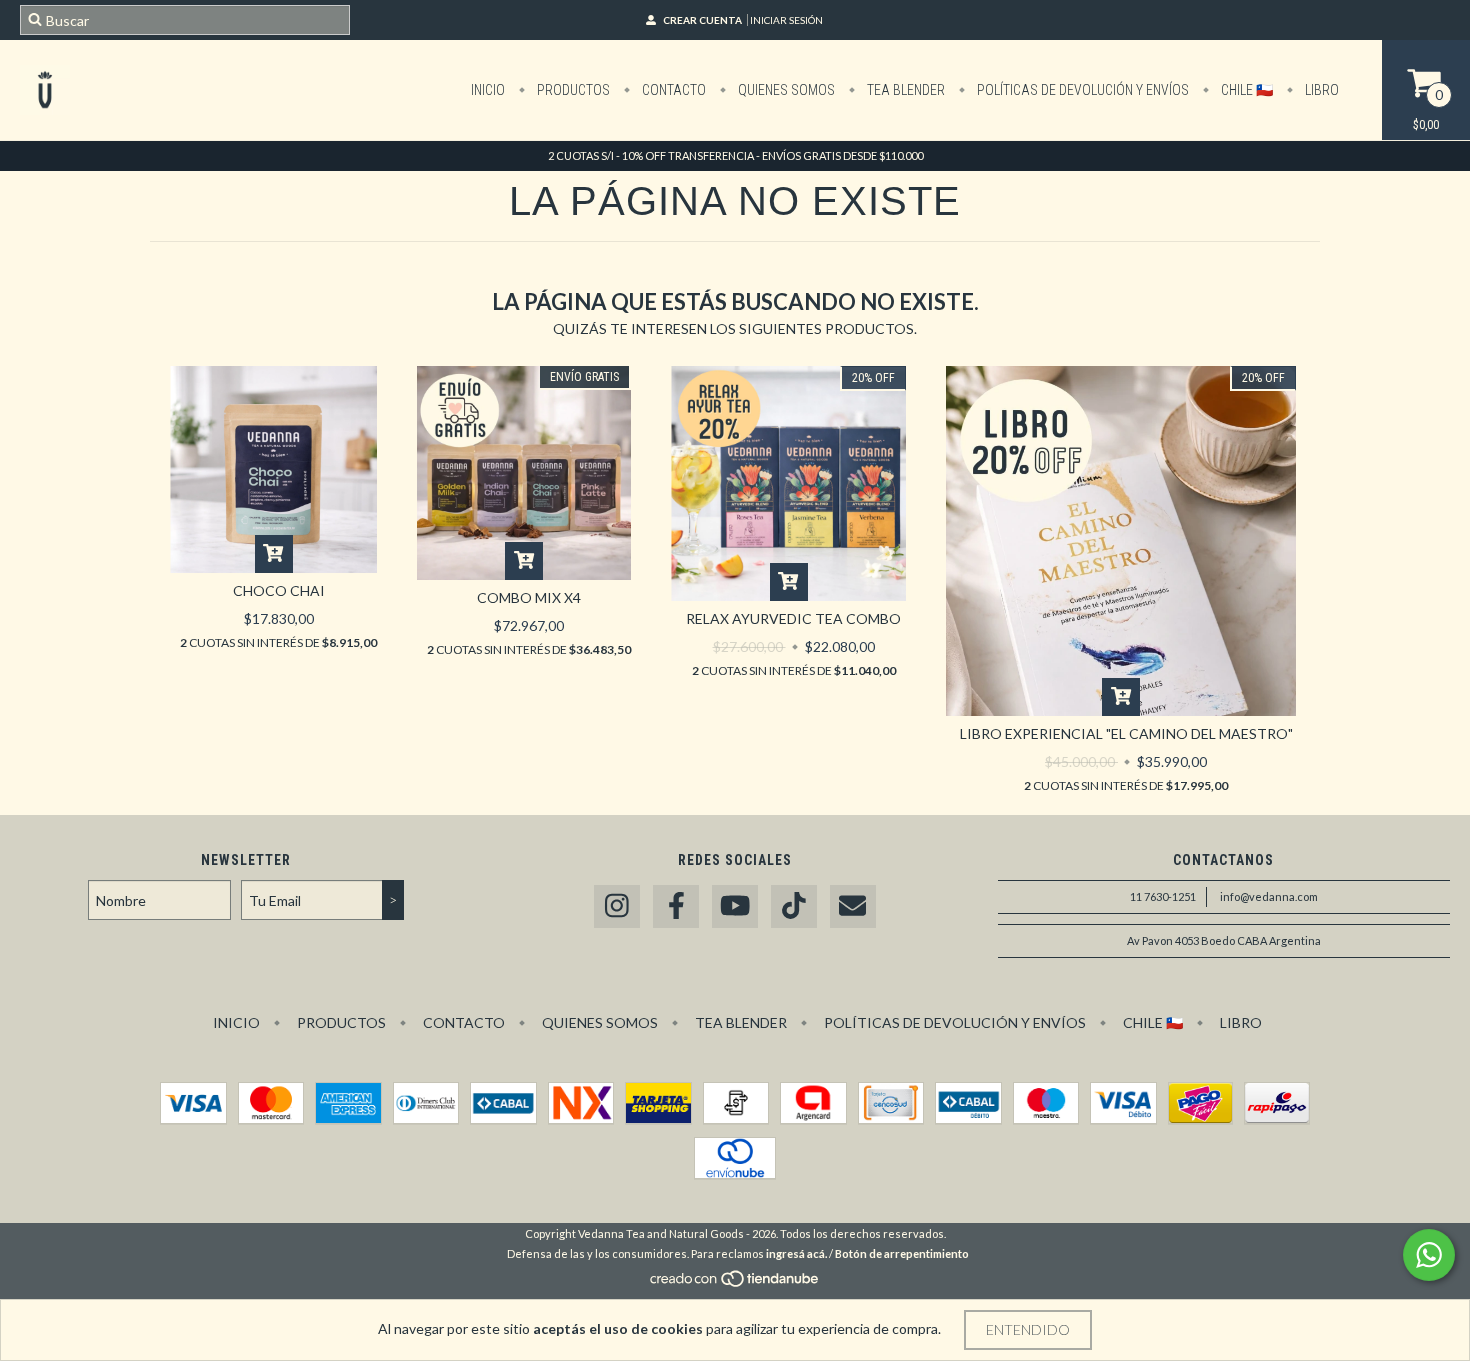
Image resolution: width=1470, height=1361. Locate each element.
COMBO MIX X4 (529, 597)
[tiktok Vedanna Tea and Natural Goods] (794, 906)
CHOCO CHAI (279, 590)
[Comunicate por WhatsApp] (1429, 1255)
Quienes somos (785, 90)
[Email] (853, 906)
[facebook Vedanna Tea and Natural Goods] (676, 906)
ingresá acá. (796, 1253)
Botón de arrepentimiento (902, 1253)
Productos (572, 90)
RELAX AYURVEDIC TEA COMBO (793, 618)
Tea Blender (904, 90)
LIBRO (1320, 90)
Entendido (1028, 1329)
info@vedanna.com (1269, 896)
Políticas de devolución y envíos (1081, 90)
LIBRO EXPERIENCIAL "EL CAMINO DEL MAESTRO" (1126, 733)
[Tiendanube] (735, 1283)
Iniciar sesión (786, 20)
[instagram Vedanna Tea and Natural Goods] (617, 906)
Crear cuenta (702, 20)
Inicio (488, 90)
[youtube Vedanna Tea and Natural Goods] (735, 906)
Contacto (672, 90)
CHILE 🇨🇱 (1245, 90)
